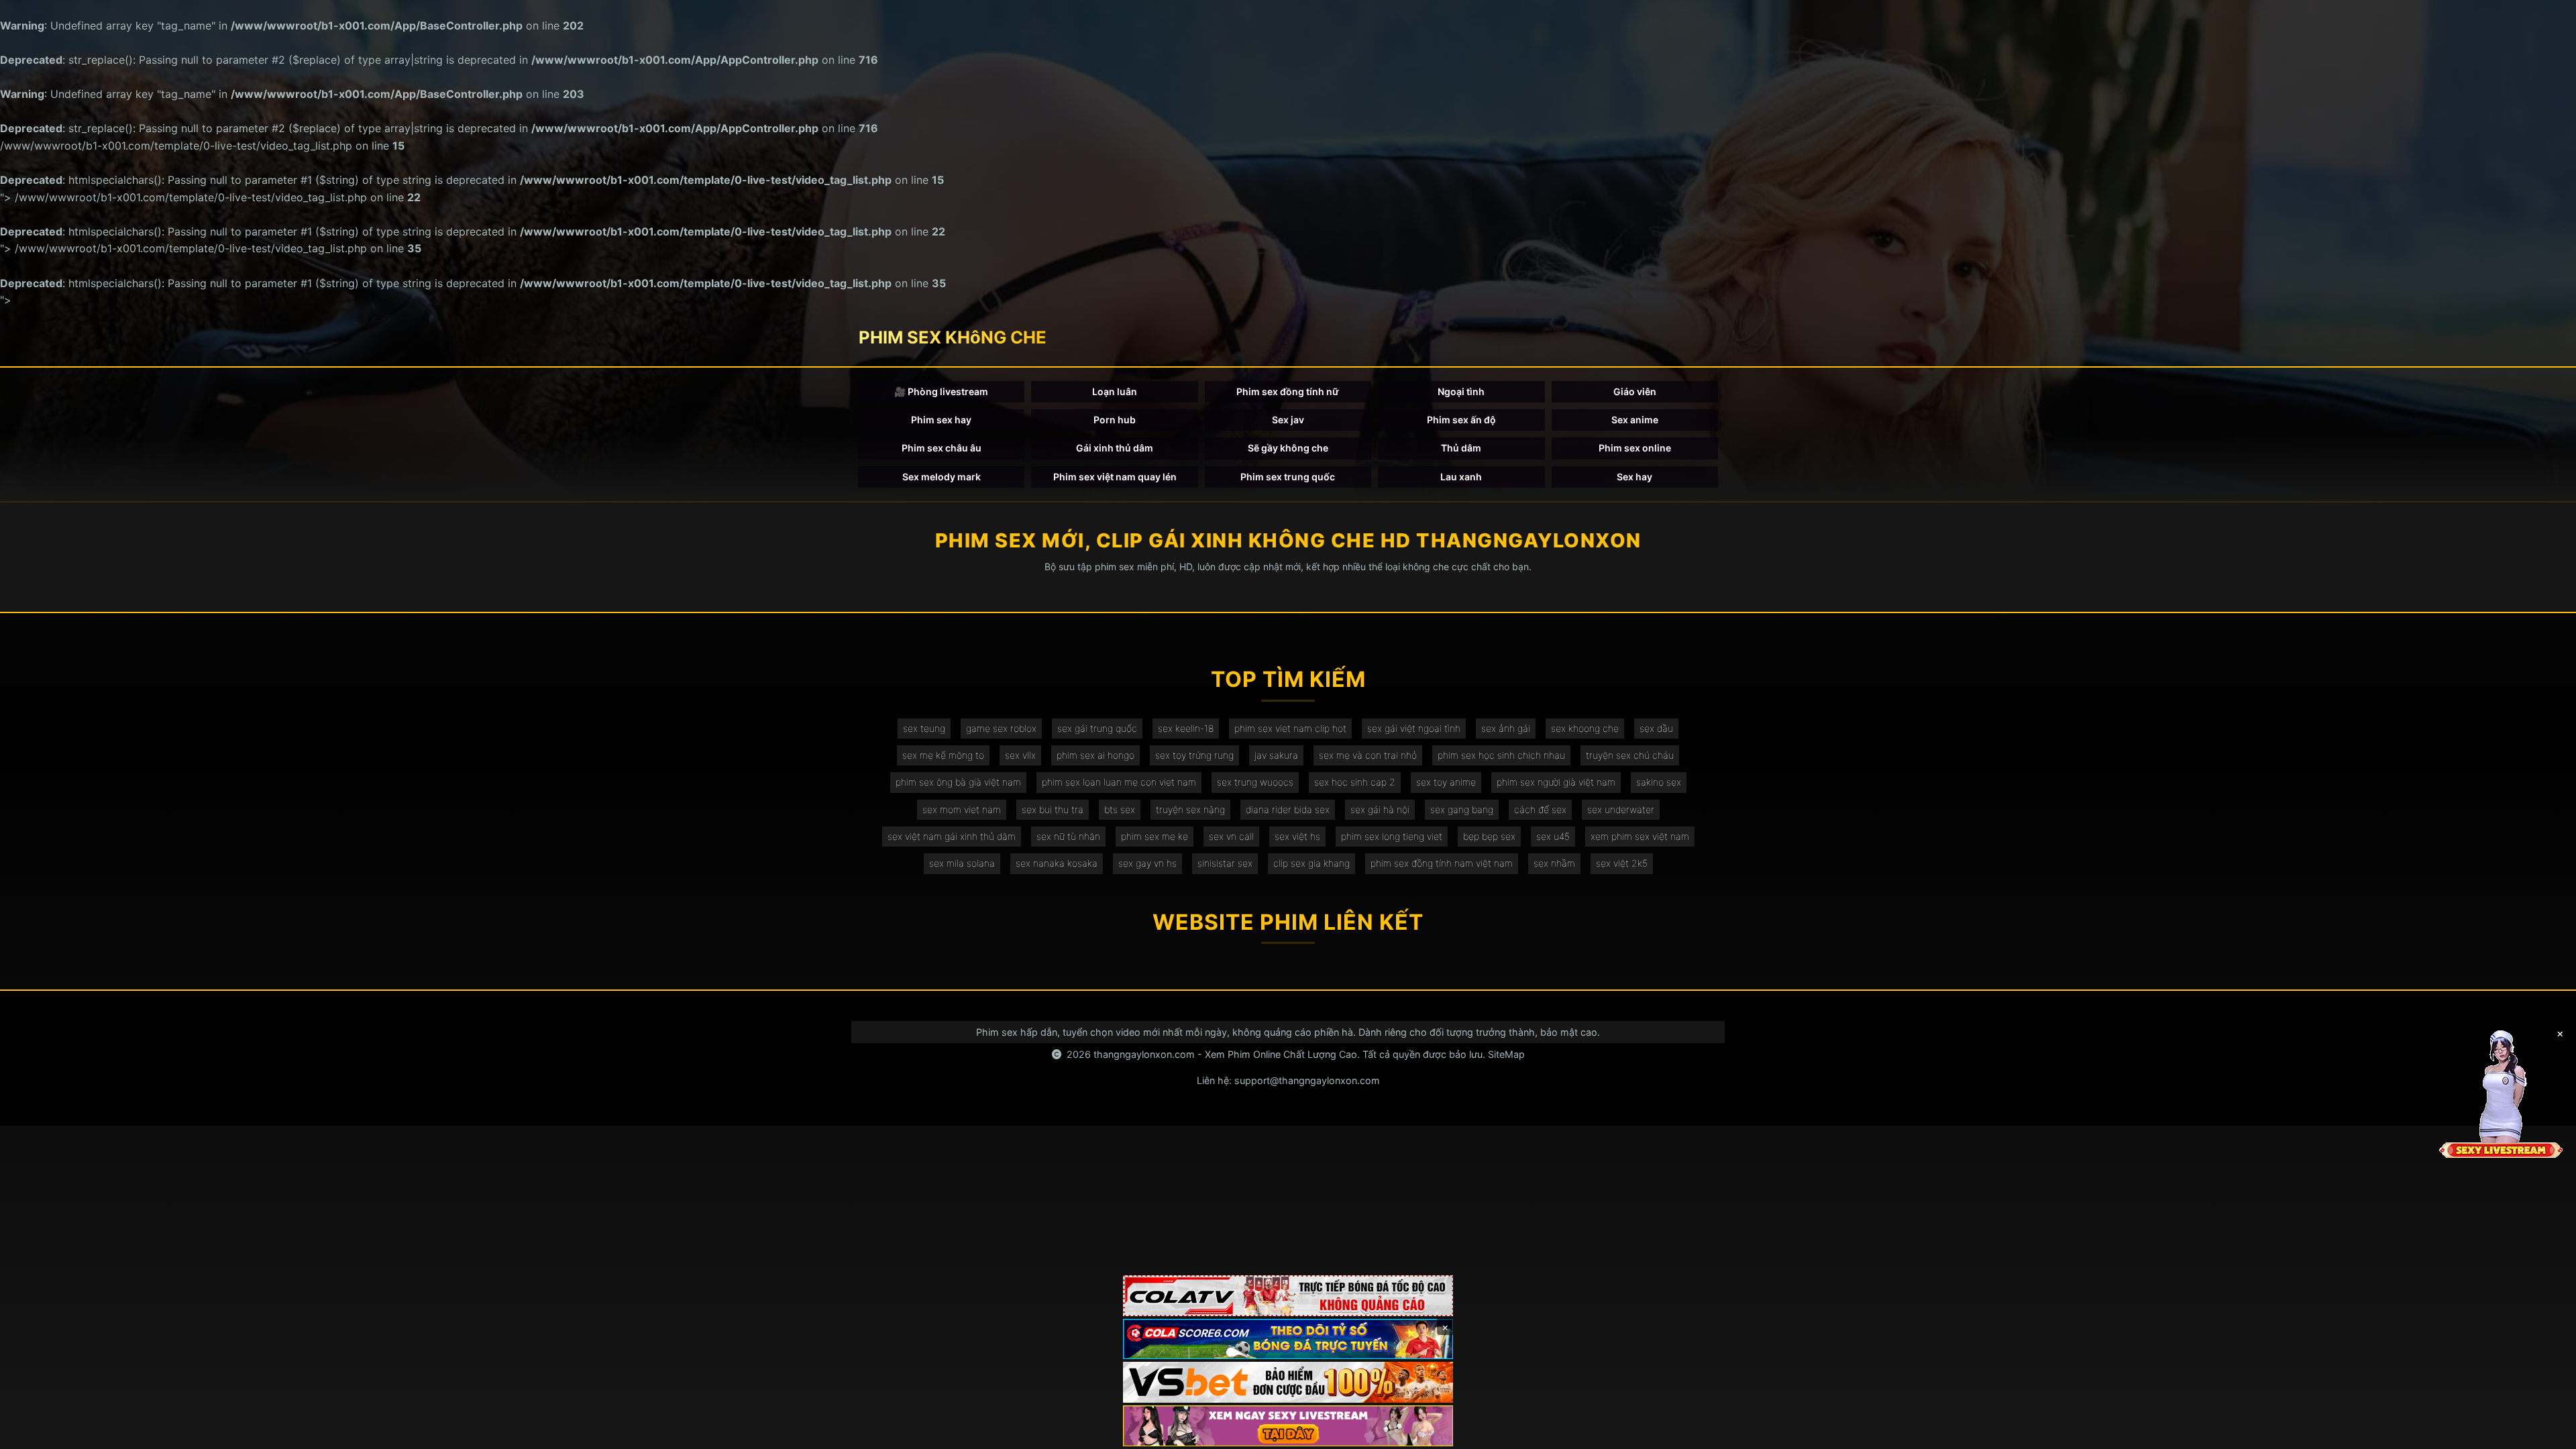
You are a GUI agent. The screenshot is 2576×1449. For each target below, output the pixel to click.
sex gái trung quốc (1097, 728)
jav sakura (1276, 755)
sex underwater (1621, 809)
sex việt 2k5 (1622, 863)
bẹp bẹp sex (1489, 836)
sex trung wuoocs (1255, 782)
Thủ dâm (1461, 448)
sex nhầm (1554, 863)
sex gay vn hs (1147, 863)
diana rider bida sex (1288, 809)
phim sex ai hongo (1095, 755)
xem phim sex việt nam (1640, 836)
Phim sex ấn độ (1461, 420)
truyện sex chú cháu (1630, 755)
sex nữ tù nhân (1068, 836)
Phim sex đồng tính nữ (1288, 391)
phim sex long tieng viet (1392, 836)
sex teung (924, 728)
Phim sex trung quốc (1288, 477)
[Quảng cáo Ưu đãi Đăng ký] (1288, 1339)
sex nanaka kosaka (1057, 863)
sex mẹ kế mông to (943, 755)
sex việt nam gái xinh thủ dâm (952, 836)
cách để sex (1540, 809)
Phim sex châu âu (942, 448)
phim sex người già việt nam (1556, 782)
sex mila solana (962, 863)
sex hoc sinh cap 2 (1355, 782)
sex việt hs (1297, 836)
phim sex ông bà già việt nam (958, 782)
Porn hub (1115, 420)
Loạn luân (1115, 391)
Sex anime (1635, 420)
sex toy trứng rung (1194, 755)
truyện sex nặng (1190, 809)
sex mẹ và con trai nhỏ (1368, 755)
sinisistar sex (1225, 863)
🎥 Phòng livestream (941, 391)
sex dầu (1656, 728)
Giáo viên (1635, 391)
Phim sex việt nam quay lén (1115, 477)
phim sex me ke (1155, 836)
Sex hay (1634, 477)
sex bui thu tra (1053, 809)
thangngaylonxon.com (1144, 1054)
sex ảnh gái (1506, 728)
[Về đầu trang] (2546, 1433)
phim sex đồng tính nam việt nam (1442, 863)
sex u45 (1553, 836)
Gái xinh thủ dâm (1115, 448)
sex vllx (1020, 755)
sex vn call (1231, 836)
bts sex (1120, 809)
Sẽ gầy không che (1288, 448)
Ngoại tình (1461, 391)
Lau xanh (1461, 477)
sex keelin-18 (1186, 728)
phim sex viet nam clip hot (1290, 728)
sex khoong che (1585, 728)
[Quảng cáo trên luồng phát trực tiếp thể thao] (1288, 1426)
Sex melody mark (942, 477)
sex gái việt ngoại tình (1414, 728)
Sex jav (1288, 420)
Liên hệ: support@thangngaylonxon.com (1288, 1080)
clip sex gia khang (1311, 863)
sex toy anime (1446, 782)
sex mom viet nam (962, 809)
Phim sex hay (941, 420)
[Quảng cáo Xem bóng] (1288, 1296)
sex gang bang (1462, 809)
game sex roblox (1001, 728)
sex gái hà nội (1380, 809)
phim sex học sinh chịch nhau (1501, 755)
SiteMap (1506, 1054)
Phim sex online (1635, 448)
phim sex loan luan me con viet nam (1119, 782)
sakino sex (1659, 782)
